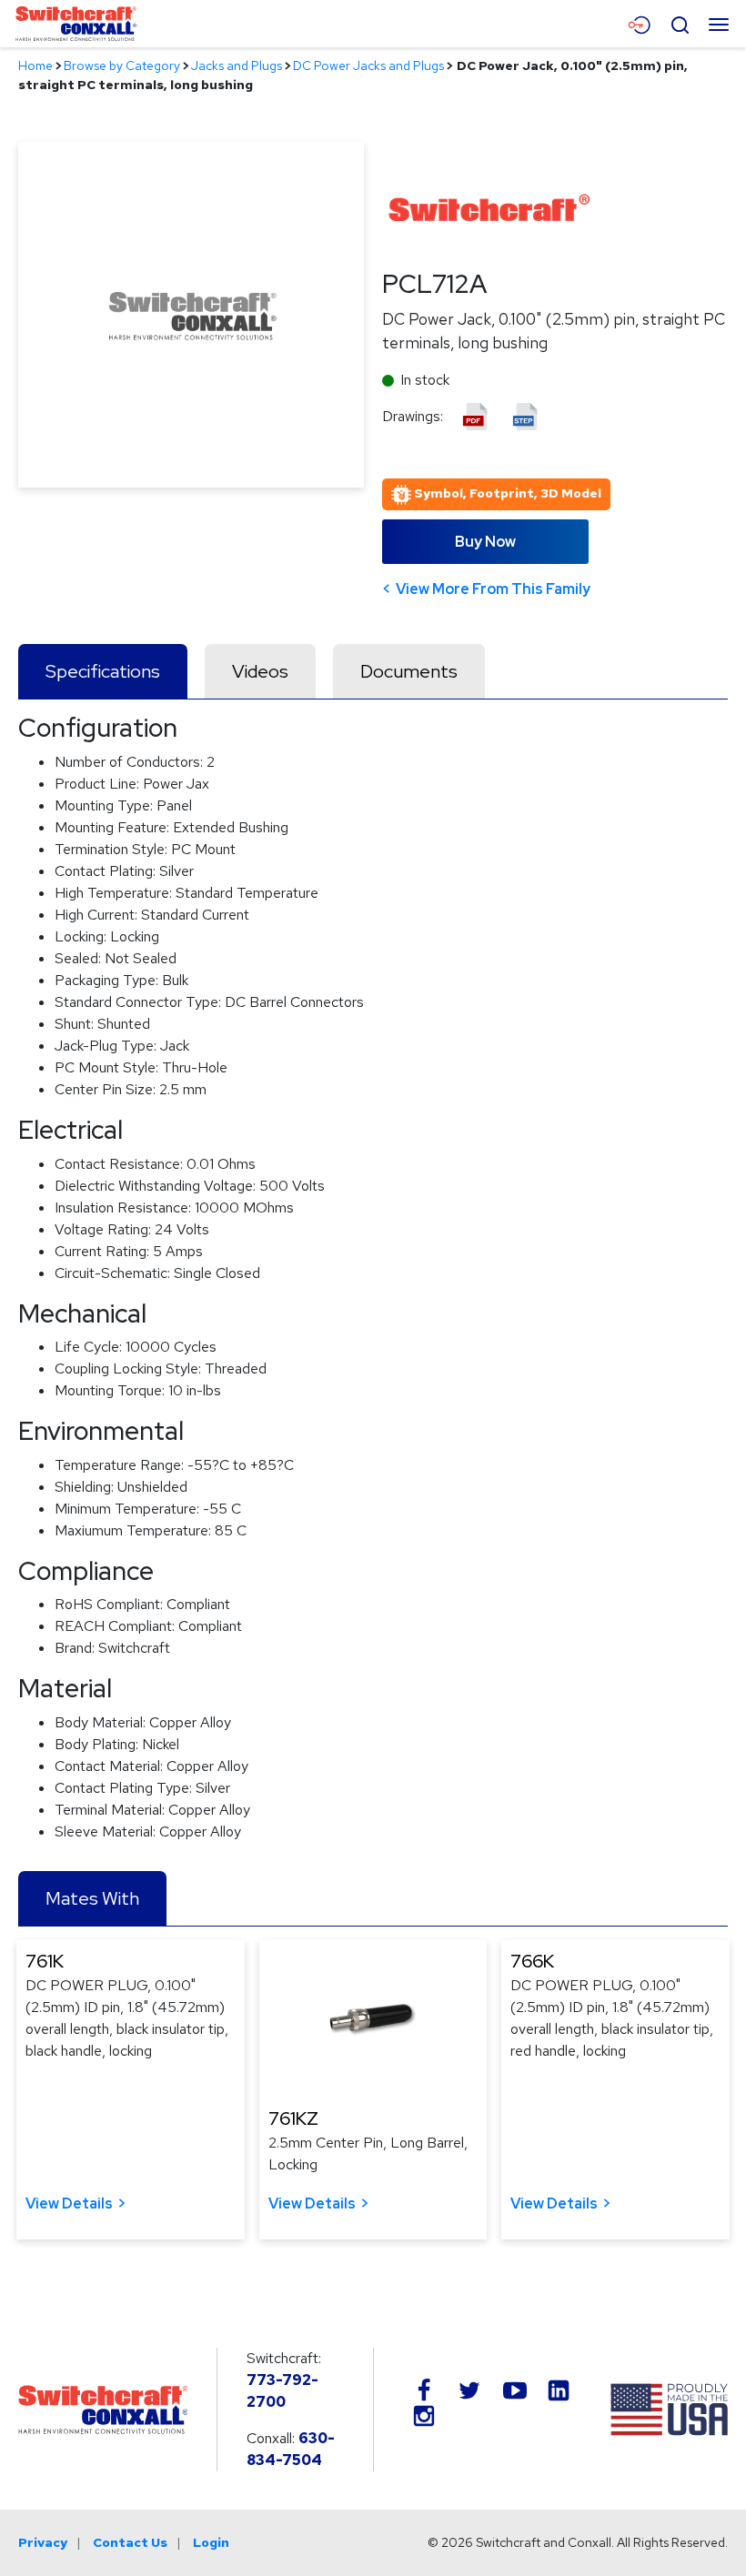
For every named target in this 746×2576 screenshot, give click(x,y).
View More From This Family (493, 589)
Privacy (43, 2542)
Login (211, 2542)
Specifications (103, 671)
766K (532, 1961)
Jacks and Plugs (237, 65)
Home (35, 65)
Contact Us (130, 2542)
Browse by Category (122, 65)
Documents (409, 671)
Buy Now (485, 542)
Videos (260, 671)
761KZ (293, 2118)
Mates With (92, 1898)
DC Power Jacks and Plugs (368, 65)
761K (45, 1961)
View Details (69, 2204)
